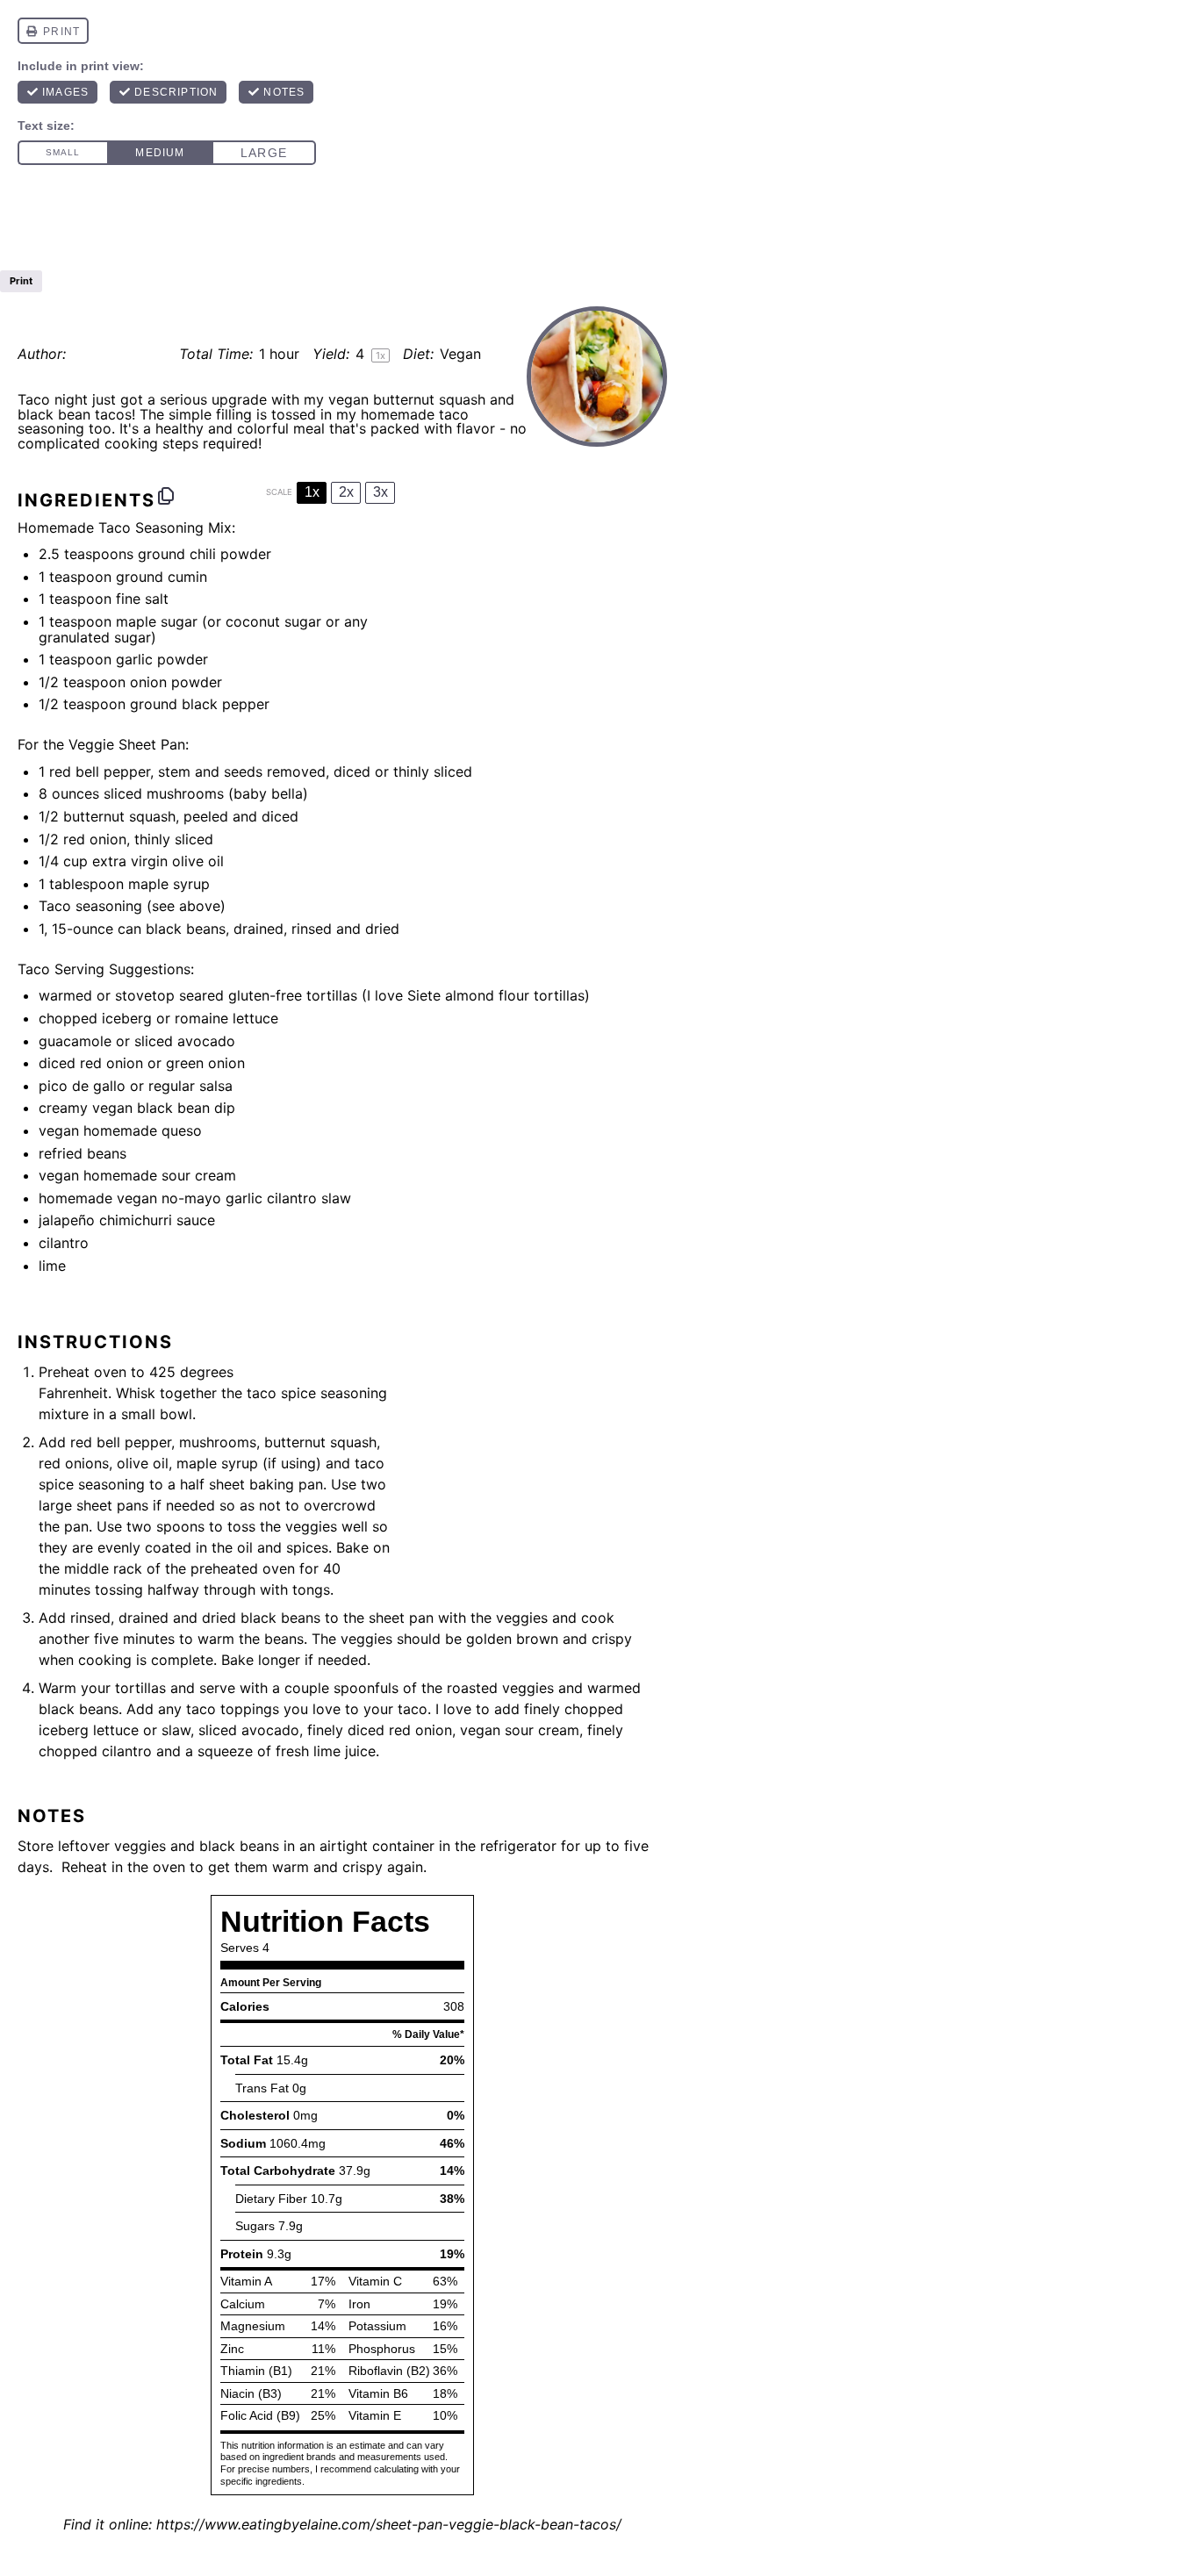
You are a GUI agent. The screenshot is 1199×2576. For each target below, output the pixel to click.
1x (312, 492)
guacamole (75, 1041)
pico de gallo (82, 1086)
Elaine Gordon (119, 354)
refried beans (83, 1153)
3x (381, 492)
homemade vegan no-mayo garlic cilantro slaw (195, 1198)
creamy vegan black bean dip (137, 1108)
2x (346, 492)
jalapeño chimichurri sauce (127, 1220)
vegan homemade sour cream (137, 1175)
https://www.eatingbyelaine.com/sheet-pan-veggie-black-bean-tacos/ (389, 2524)
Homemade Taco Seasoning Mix (125, 527)
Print (21, 281)
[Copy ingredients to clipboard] (166, 496)
